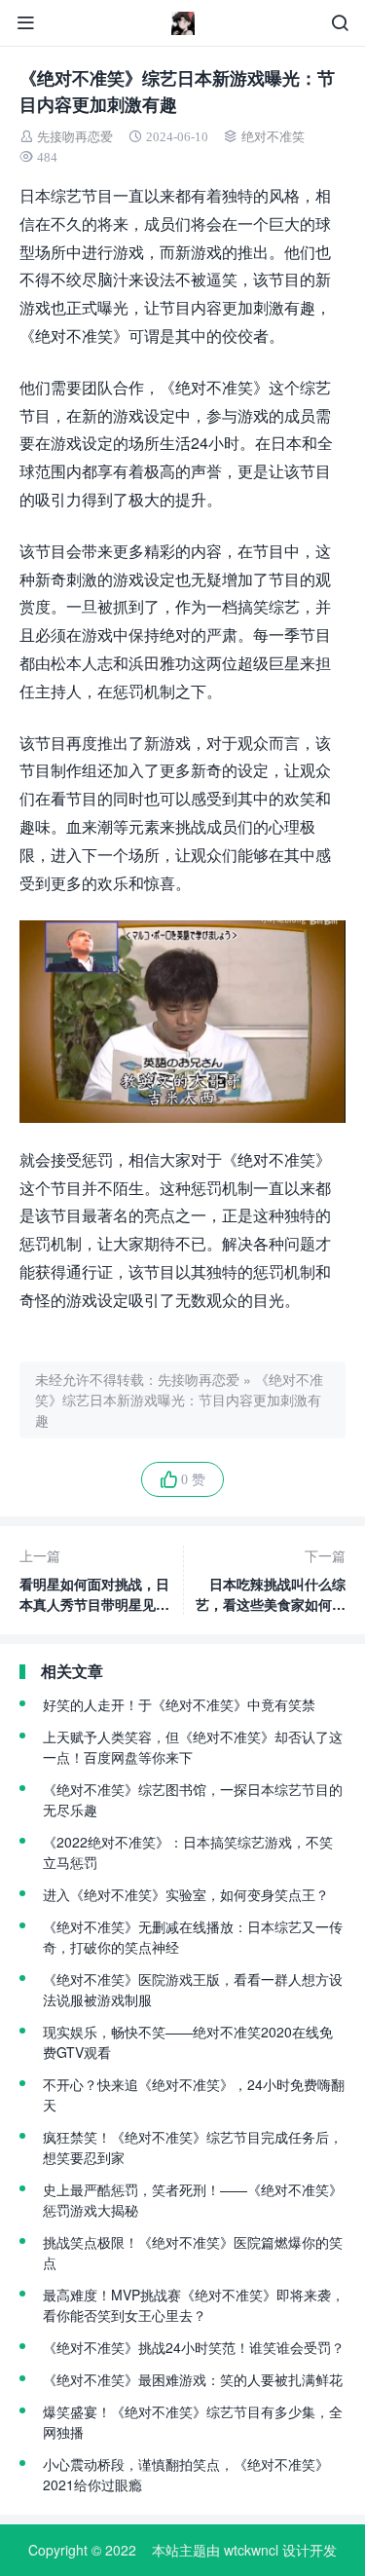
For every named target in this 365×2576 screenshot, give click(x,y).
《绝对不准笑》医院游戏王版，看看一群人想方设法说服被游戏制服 (193, 1989)
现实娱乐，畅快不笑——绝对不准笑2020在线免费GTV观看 (188, 2042)
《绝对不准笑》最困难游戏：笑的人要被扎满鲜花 (193, 2379)
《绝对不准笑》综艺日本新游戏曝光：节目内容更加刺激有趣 (179, 1400)
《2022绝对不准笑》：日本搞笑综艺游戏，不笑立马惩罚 (188, 1852)
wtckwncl (251, 2550)
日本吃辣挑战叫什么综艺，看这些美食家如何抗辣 (271, 1580)
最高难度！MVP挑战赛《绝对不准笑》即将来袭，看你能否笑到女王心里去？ (194, 2305)
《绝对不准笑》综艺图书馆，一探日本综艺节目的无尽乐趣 (193, 1799)
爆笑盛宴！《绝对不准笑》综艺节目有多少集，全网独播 (193, 2422)
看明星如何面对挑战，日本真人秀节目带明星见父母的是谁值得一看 (94, 1580)
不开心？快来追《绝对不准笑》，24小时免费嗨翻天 (194, 2094)
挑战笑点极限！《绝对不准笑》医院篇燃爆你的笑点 (193, 2252)
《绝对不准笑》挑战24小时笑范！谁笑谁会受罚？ (194, 2347)
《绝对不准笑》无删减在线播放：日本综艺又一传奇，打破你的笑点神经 (193, 1937)
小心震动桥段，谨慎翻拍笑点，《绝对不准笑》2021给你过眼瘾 (186, 2474)
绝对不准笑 (273, 137)
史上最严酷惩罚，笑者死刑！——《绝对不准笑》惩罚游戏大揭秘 (193, 2200)
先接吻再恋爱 (75, 137)
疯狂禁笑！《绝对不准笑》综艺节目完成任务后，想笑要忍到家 (193, 2147)
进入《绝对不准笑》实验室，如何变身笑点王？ (186, 1894)
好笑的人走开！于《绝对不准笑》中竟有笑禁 (179, 1704)
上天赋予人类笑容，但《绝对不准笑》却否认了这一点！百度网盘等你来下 (193, 1747)
